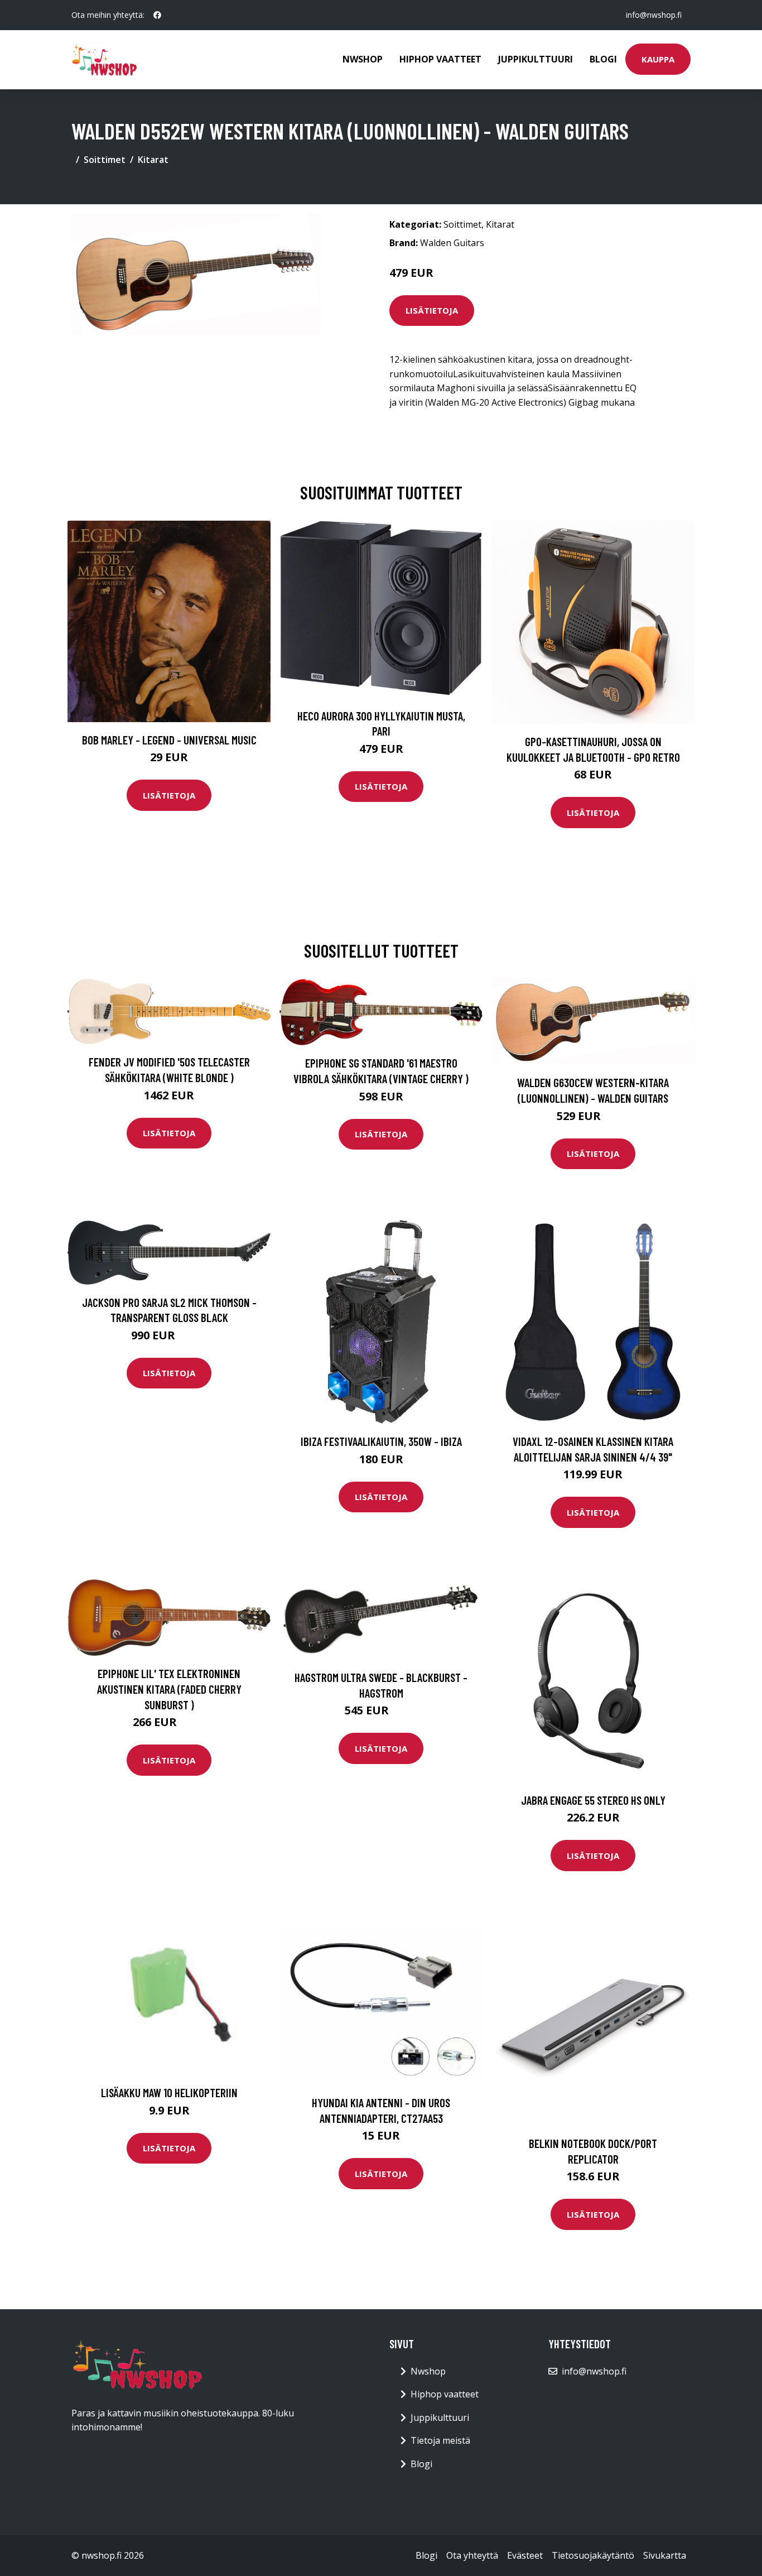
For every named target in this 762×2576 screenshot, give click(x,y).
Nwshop (363, 59)
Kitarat (153, 160)
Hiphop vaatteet (440, 59)
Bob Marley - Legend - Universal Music (169, 740)
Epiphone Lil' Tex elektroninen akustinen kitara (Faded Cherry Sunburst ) (169, 1689)
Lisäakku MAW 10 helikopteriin (169, 2092)
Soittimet (105, 160)
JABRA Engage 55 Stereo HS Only (593, 1800)
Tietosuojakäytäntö (593, 2555)
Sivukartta (665, 2555)
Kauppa (658, 59)
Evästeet (525, 2555)
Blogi (603, 59)
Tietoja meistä (440, 2440)
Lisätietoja (432, 310)
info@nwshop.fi (654, 15)
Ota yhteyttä (472, 2555)
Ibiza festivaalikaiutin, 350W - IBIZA (381, 1441)
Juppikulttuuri (536, 59)
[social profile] (157, 15)
